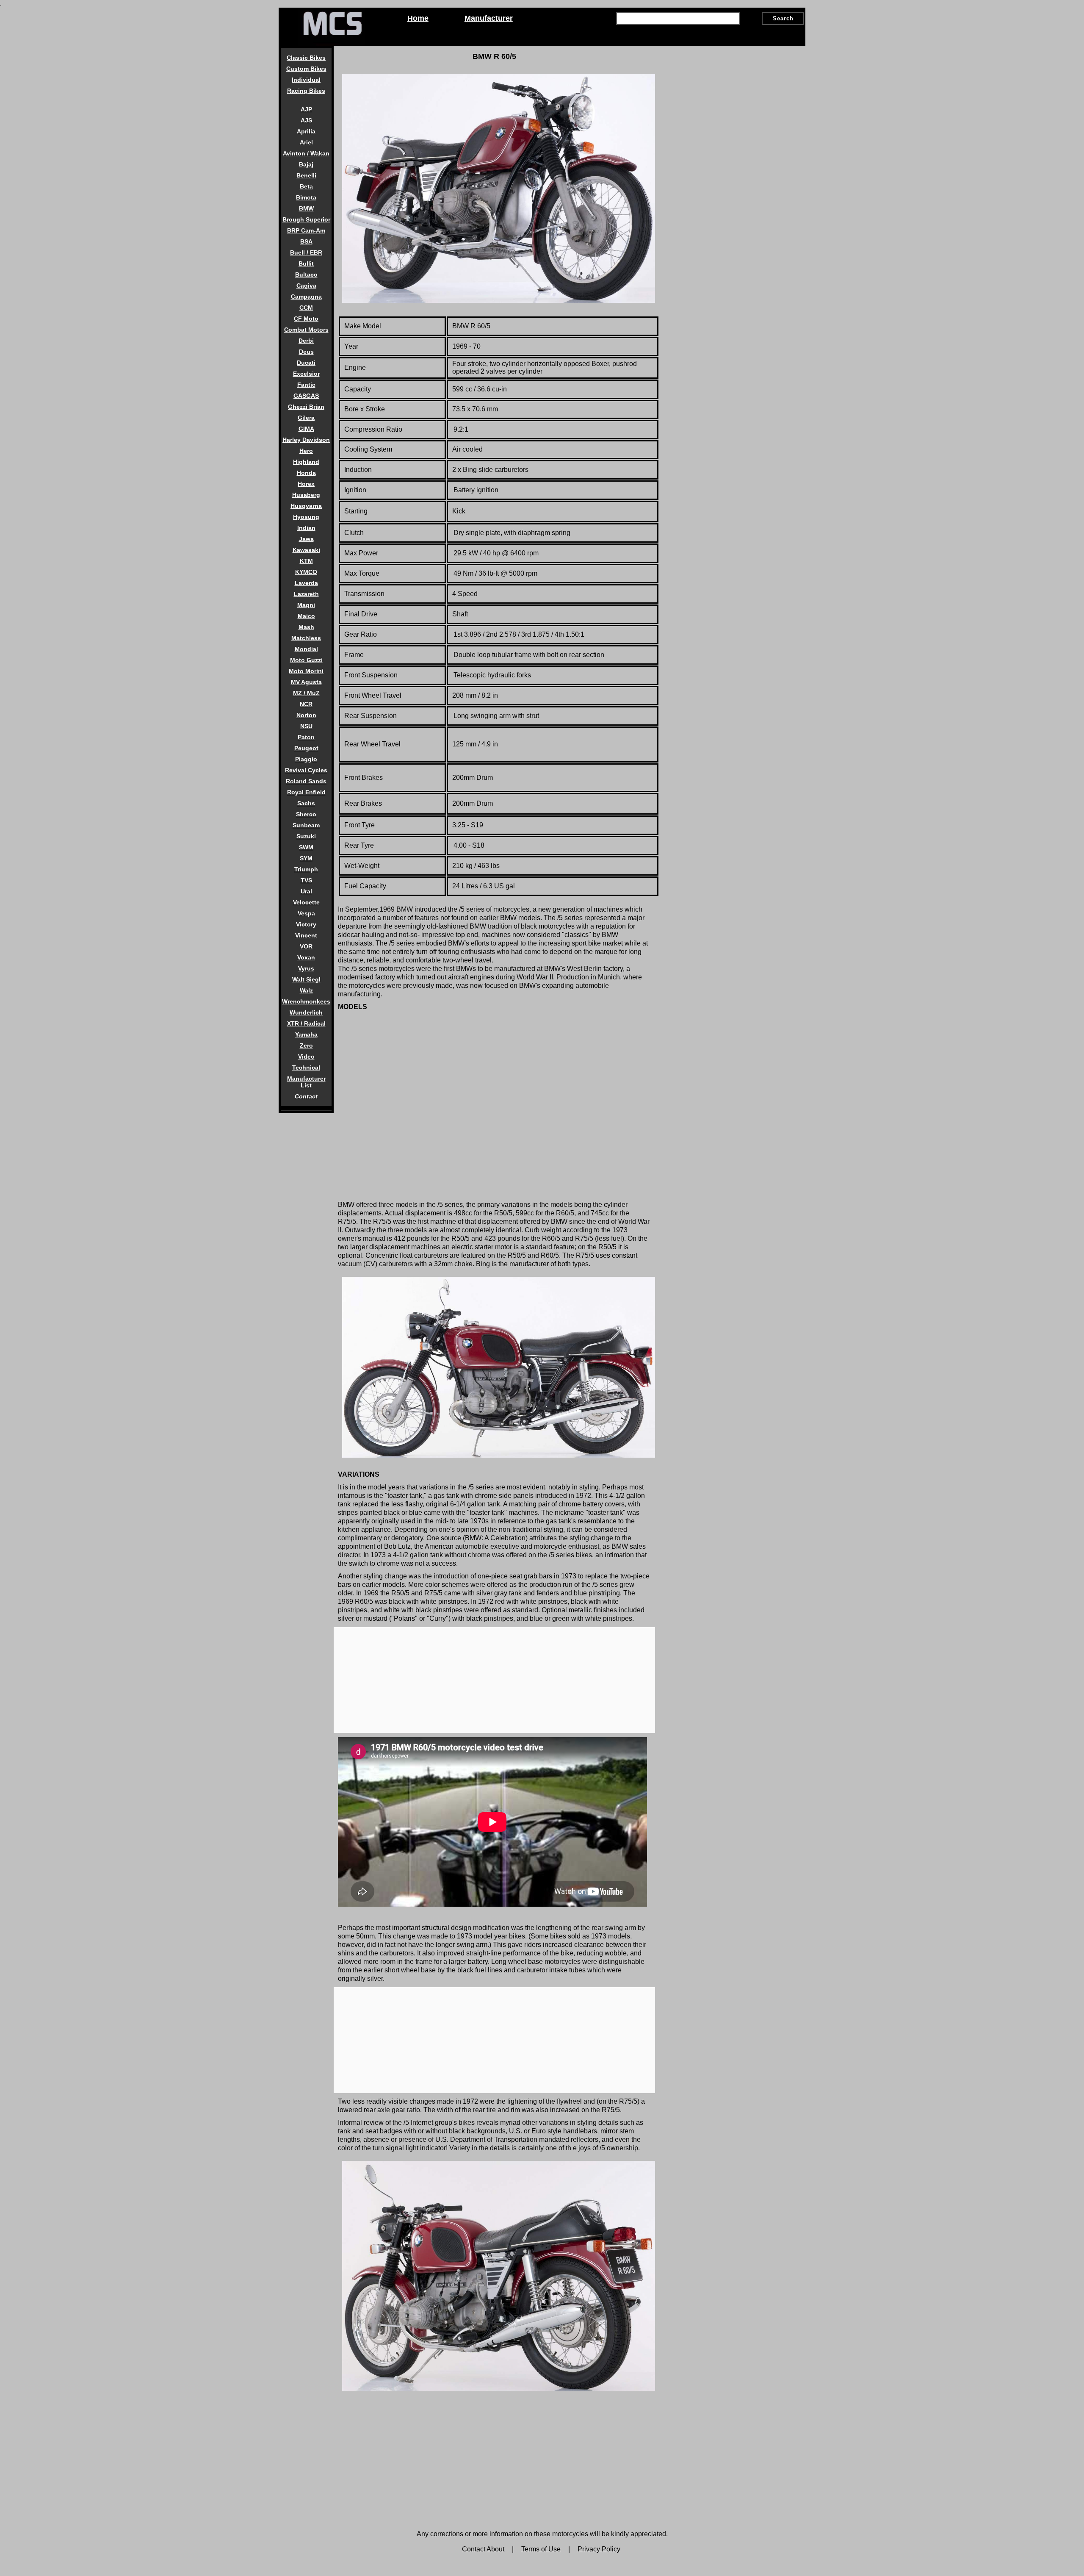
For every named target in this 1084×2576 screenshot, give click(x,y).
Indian (306, 528)
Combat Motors (306, 330)
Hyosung (306, 517)
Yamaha (306, 1034)
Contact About (483, 2549)
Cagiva (306, 286)
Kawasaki (306, 550)
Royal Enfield (306, 792)
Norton (306, 715)
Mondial (306, 649)
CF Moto (306, 319)
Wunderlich (306, 1012)
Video (306, 1056)
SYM (306, 858)
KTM (306, 561)
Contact (306, 1096)
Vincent (306, 935)
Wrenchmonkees (306, 1001)
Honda (306, 473)
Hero (306, 451)
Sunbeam (306, 825)
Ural (306, 891)
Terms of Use (541, 2549)
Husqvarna (306, 506)
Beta (306, 186)
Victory (306, 924)
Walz (306, 990)
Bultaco (306, 275)
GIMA (306, 429)
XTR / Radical (306, 1023)
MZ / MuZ (306, 693)
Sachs (306, 803)
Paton (306, 737)
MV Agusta (306, 682)
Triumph (306, 869)
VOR (306, 946)
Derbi (306, 341)
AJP (306, 109)
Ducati (306, 363)
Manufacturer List (306, 1082)
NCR (306, 704)
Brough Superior (306, 219)
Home (418, 18)
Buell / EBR (306, 252)
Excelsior (306, 374)
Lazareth (306, 594)
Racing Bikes (306, 91)
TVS (306, 880)
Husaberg (306, 495)
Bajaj (306, 164)
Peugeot (306, 748)
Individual (306, 80)
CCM (306, 308)
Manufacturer (489, 18)
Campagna (306, 297)
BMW (306, 208)
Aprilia (306, 131)
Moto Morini (306, 671)
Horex (306, 484)
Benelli (306, 175)
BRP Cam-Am (306, 230)
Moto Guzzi (306, 660)
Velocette (306, 902)
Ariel (306, 142)
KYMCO (306, 572)
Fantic (306, 385)
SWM (306, 847)
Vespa (306, 913)
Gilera (306, 418)
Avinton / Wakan (306, 153)
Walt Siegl (306, 979)
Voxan (306, 957)
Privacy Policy (599, 2549)
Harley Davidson (306, 440)
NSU (306, 726)
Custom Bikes (306, 69)
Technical (306, 1068)
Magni (306, 605)
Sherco (306, 814)
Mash (306, 627)
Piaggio (306, 759)
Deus (306, 352)
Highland (306, 462)
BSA (306, 241)
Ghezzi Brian (306, 407)
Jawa (306, 539)
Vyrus (306, 968)
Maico (306, 616)
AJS (306, 120)
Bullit (306, 263)
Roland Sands (306, 781)
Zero (306, 1045)
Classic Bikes (306, 58)
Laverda (306, 583)
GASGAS (306, 396)
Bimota (306, 197)
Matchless (306, 638)
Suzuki (306, 836)
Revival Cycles (306, 770)
